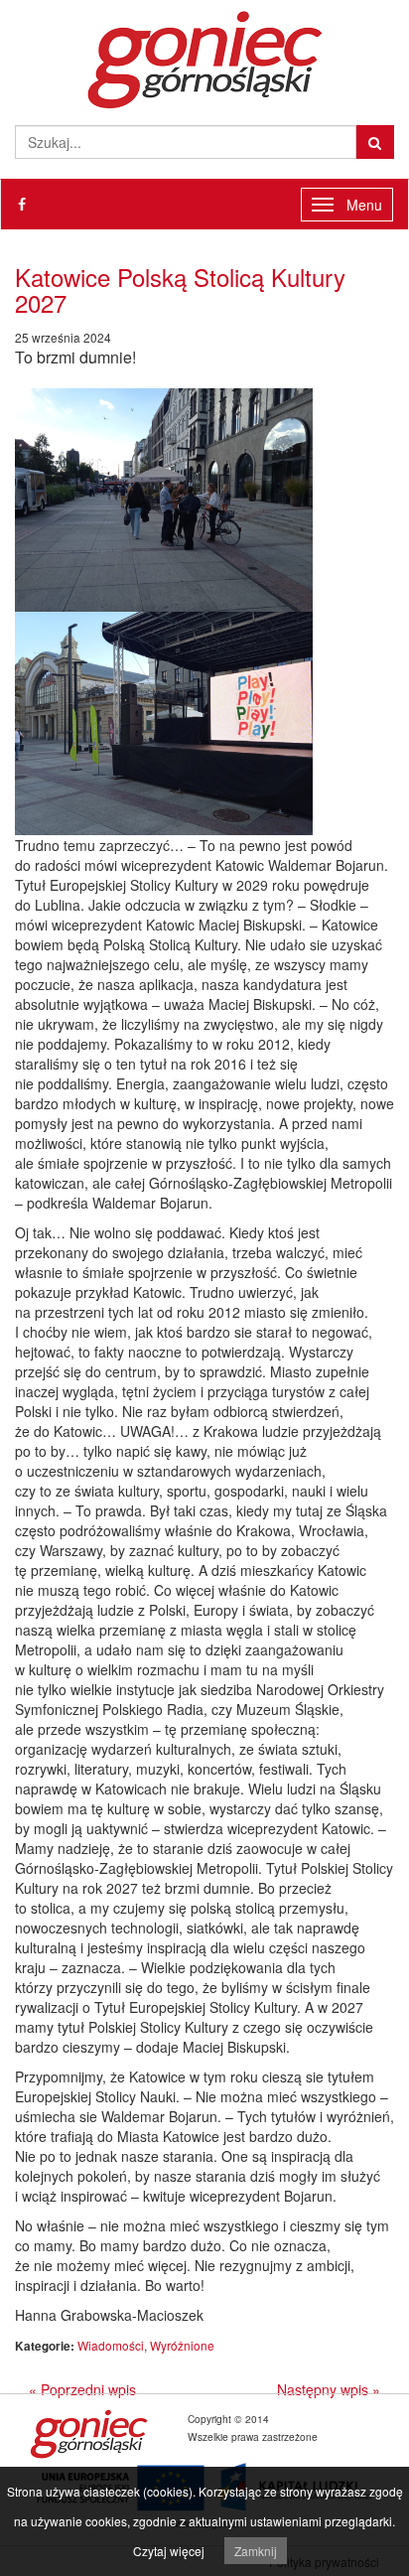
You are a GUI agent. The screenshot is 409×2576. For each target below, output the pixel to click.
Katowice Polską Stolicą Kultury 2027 (180, 289)
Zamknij (256, 2551)
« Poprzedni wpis (82, 2389)
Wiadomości (111, 2345)
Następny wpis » (329, 2389)
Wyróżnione (182, 2345)
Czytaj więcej (169, 2551)
